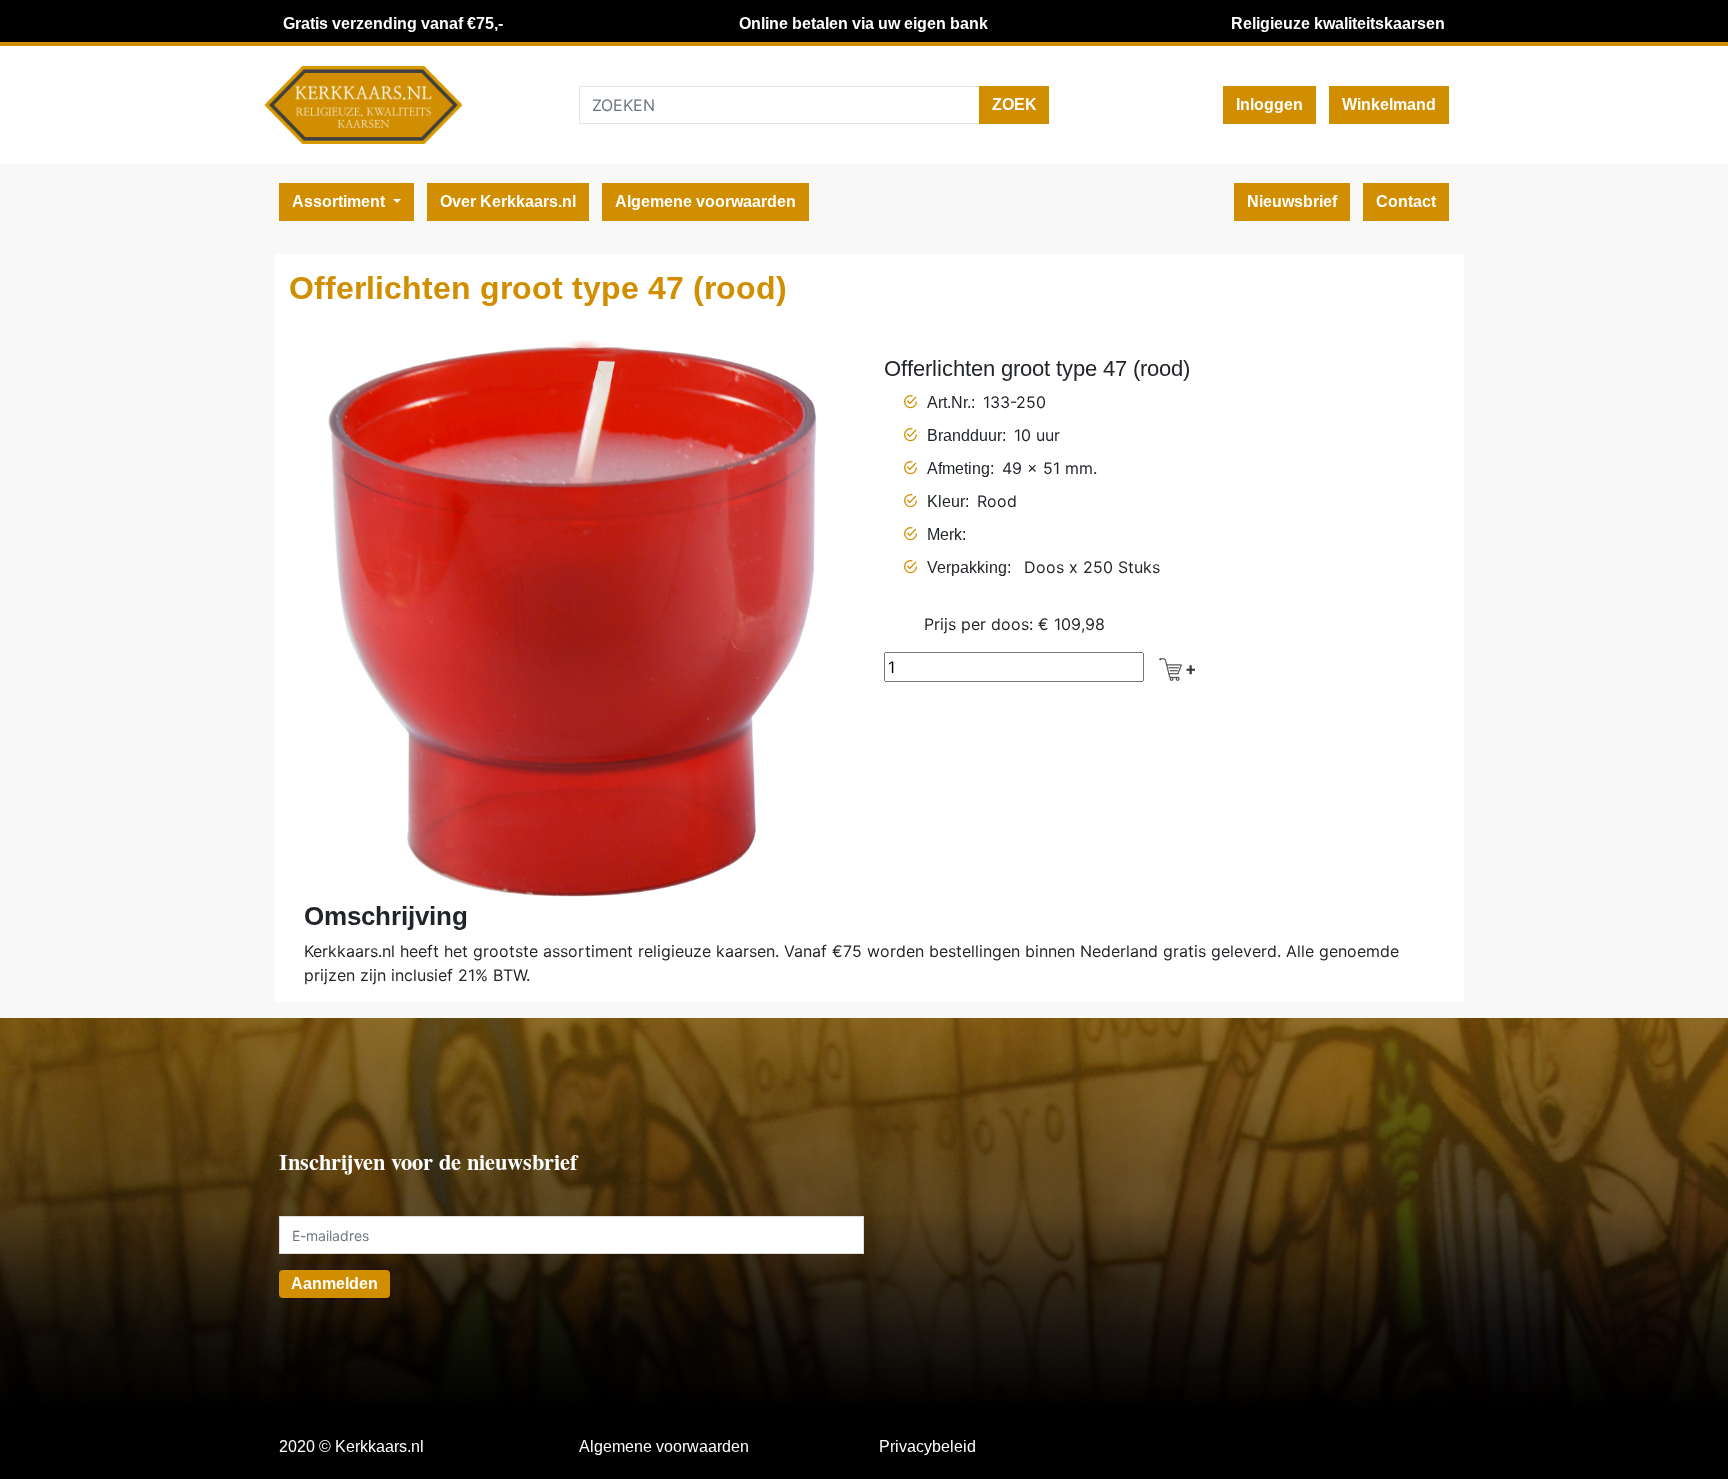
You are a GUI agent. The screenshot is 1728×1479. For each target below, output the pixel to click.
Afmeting (958, 468)
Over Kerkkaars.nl (508, 201)
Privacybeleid (927, 1446)
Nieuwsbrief (1292, 201)
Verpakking (967, 567)
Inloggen (1269, 104)
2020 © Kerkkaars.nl (351, 1446)
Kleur (946, 501)
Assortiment (340, 201)
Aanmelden (334, 1283)
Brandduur (964, 435)
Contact (1406, 201)
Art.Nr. (949, 402)
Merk (944, 534)
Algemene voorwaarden (705, 201)
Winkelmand (1389, 104)
